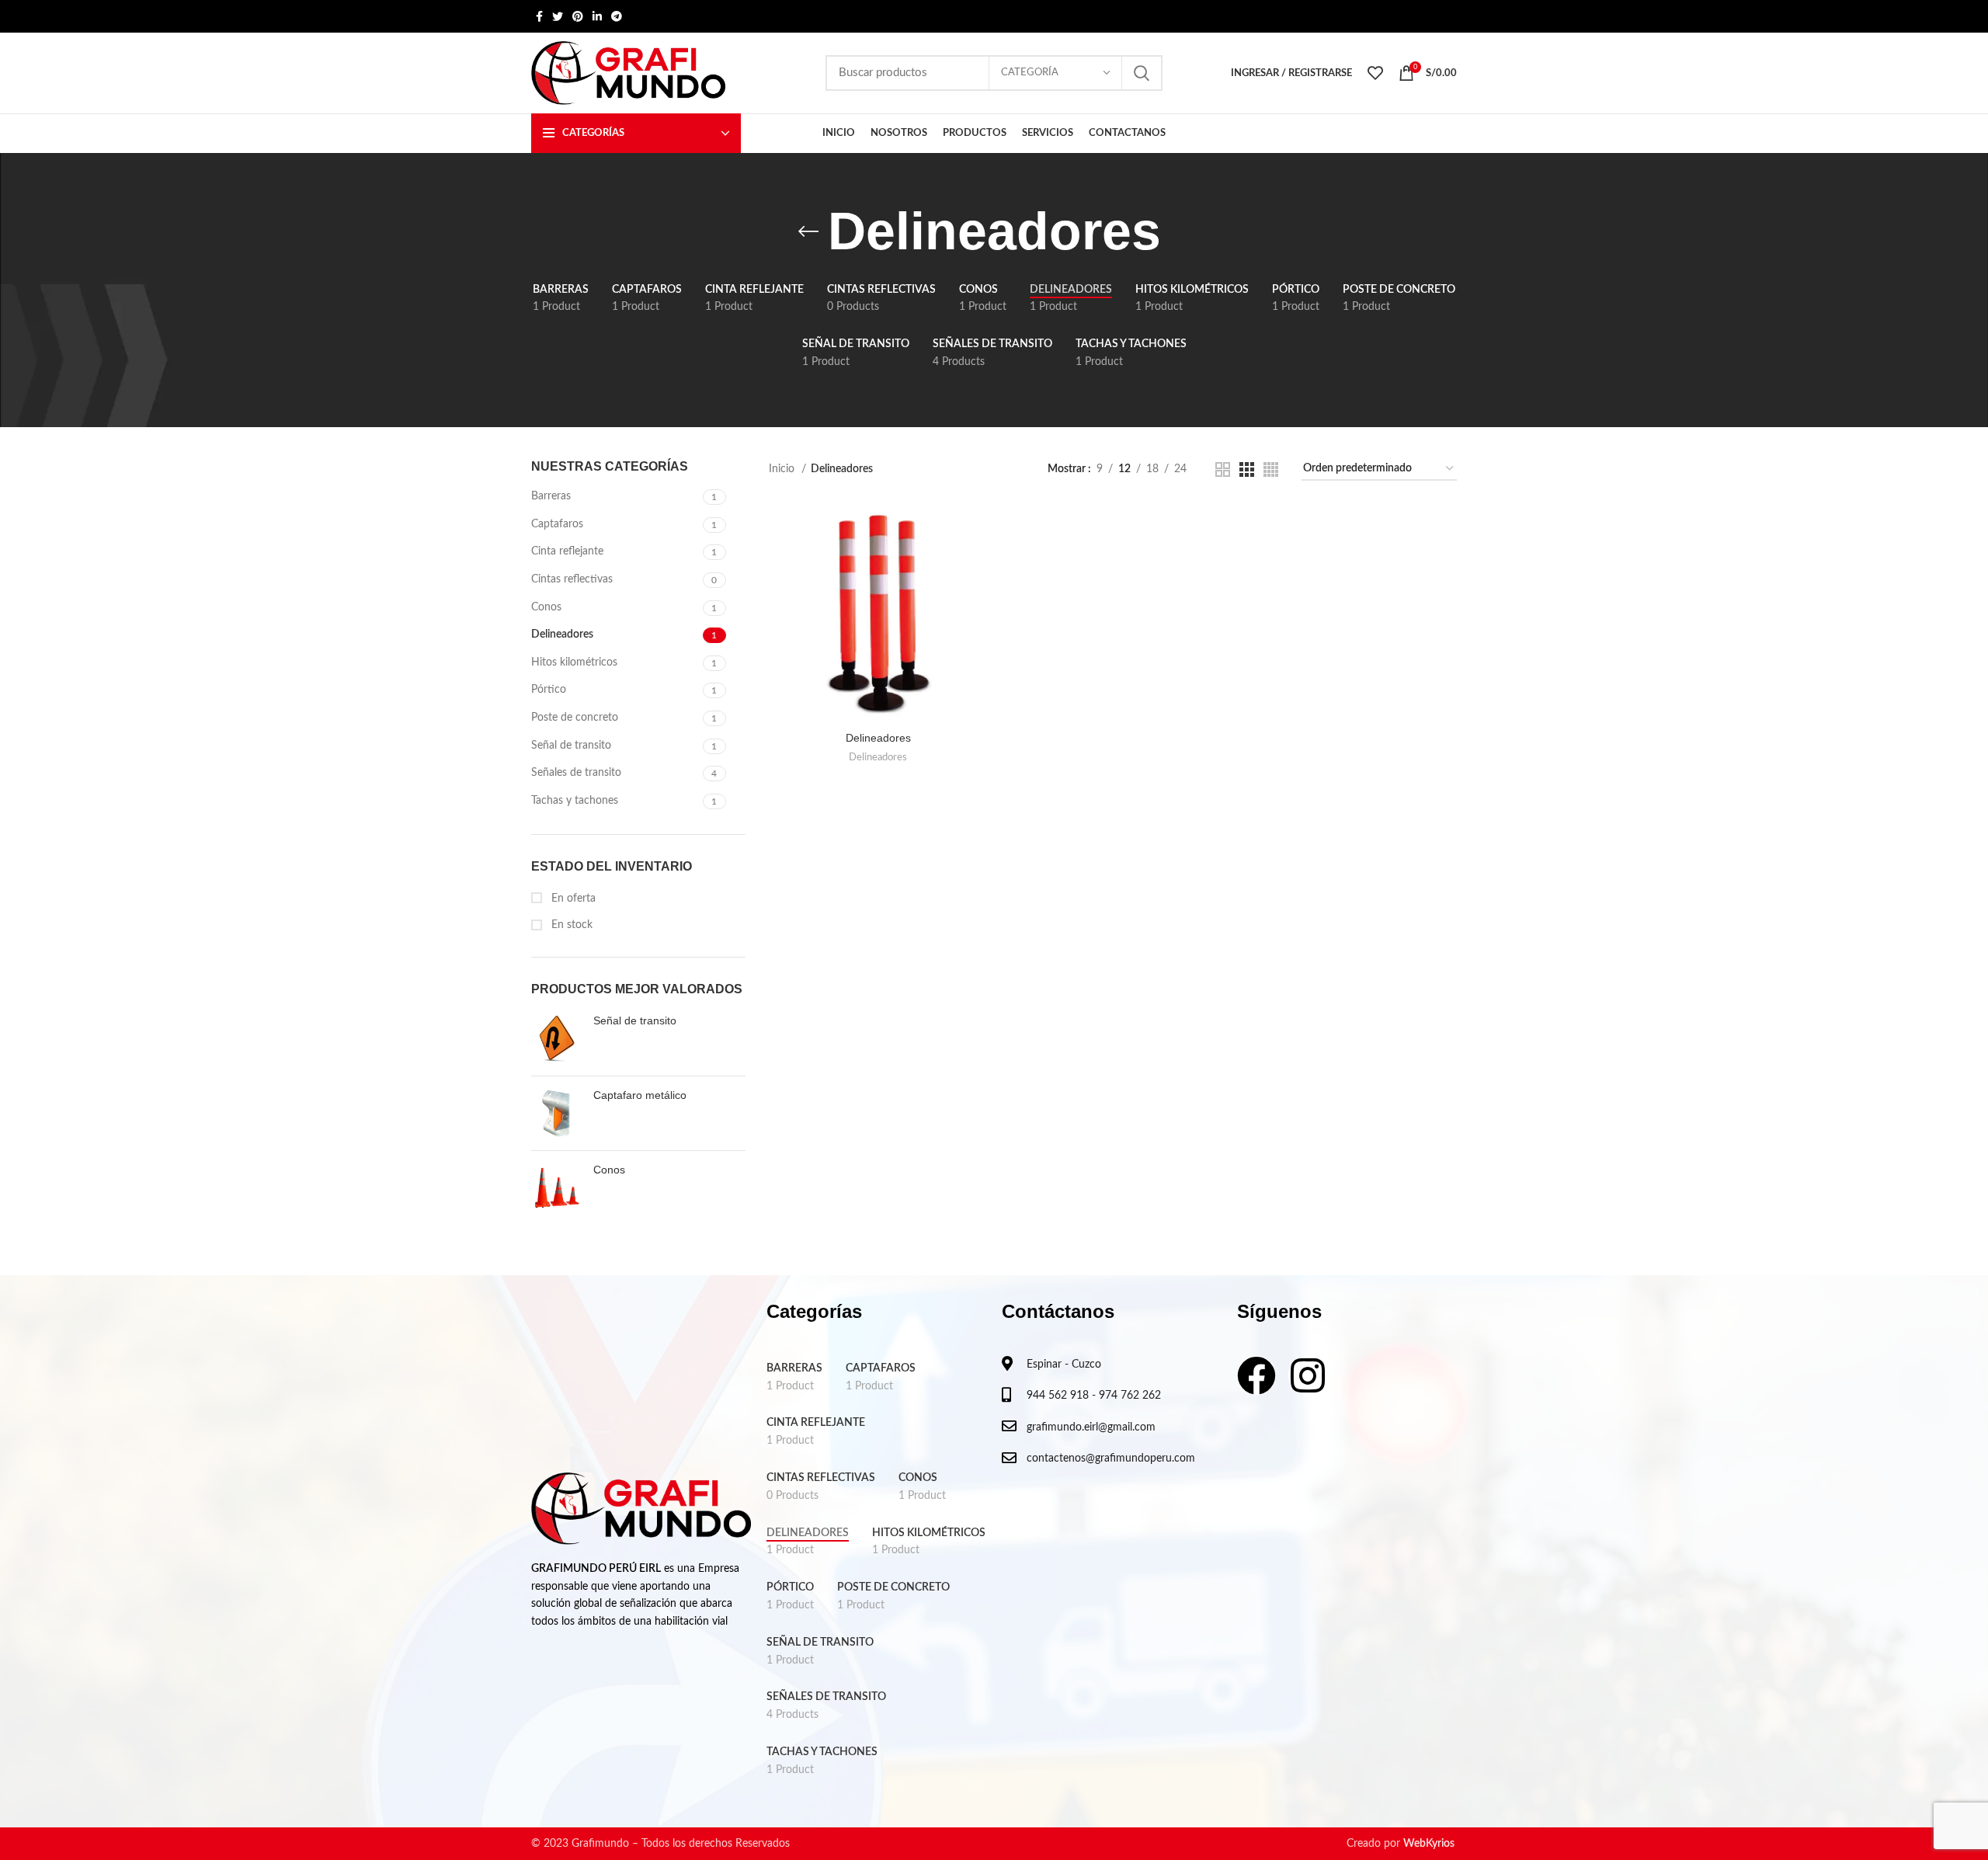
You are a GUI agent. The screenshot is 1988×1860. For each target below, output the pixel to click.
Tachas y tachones (575, 801)
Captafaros (557, 524)
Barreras (551, 496)
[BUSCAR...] (1142, 73)
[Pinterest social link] (578, 16)
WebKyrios (1429, 1844)
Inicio (783, 469)
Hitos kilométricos (574, 662)
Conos (546, 607)
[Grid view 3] (1247, 469)
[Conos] (556, 1188)
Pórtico (549, 690)
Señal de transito (571, 746)
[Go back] (808, 231)
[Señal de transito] (556, 1039)
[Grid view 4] (1271, 469)
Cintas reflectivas (572, 579)
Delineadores (562, 634)
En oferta (572, 899)
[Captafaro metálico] (556, 1113)
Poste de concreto (575, 718)
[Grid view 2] (1223, 469)
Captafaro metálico (640, 1095)
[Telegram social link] (617, 16)
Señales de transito (576, 773)
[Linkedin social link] (597, 16)
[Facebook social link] (539, 16)
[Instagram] (1308, 1375)
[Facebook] (1256, 1375)
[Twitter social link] (558, 16)
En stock (570, 925)
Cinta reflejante (567, 551)
